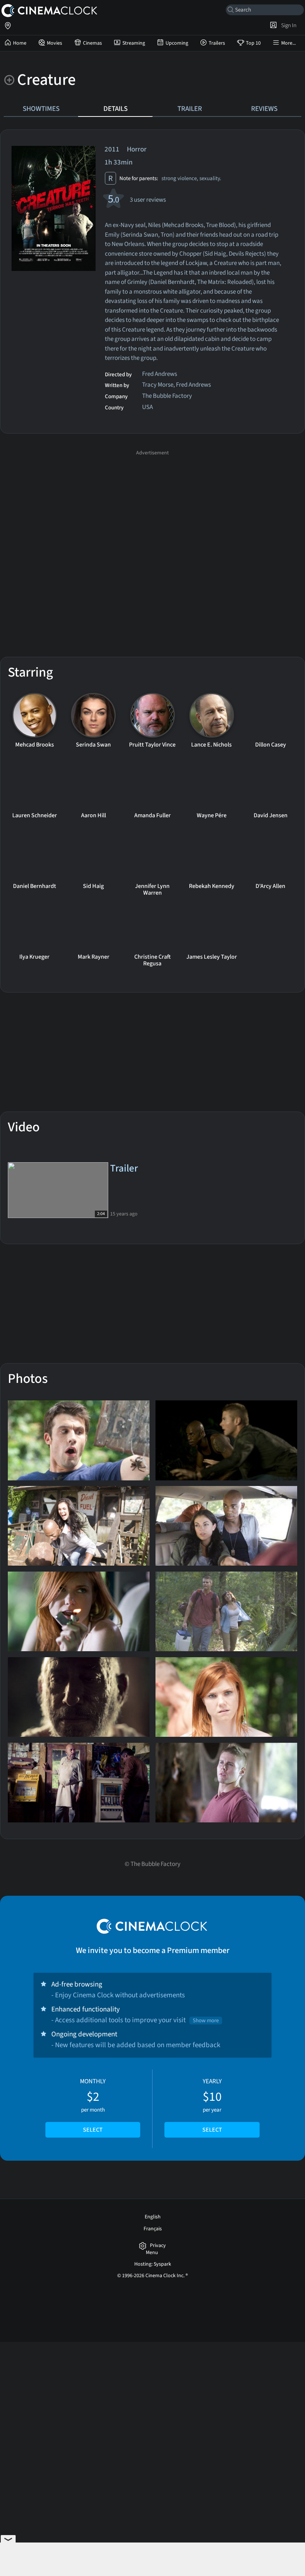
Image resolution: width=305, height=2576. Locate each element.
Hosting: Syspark (153, 2264)
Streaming (134, 43)
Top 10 (253, 43)
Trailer (190, 109)
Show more (206, 2021)
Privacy (158, 2246)
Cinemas (92, 43)
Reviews (264, 109)
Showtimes (41, 109)
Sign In (288, 25)
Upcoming (177, 43)
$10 (212, 2106)
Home (20, 43)
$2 (93, 2106)
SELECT (93, 2130)
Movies (54, 43)
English (153, 2217)
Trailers (217, 43)
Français (153, 2229)
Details (115, 109)
